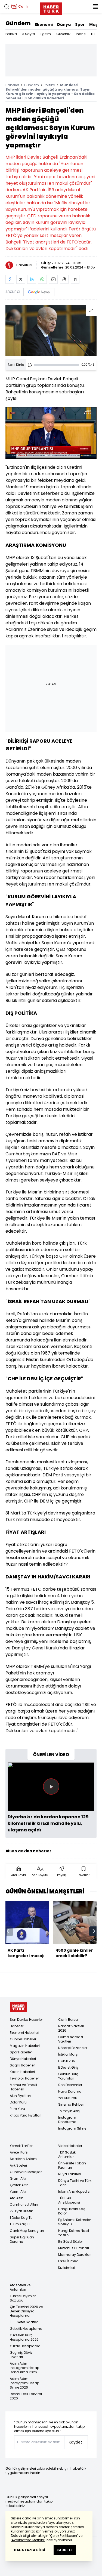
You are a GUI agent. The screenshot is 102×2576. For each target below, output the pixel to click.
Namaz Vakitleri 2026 (71, 2028)
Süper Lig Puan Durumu (22, 2239)
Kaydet (75, 2442)
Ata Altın (17, 2198)
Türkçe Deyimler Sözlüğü (23, 2298)
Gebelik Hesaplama (26, 2329)
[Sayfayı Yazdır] (64, 279)
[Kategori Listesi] (95, 7)
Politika (11, 34)
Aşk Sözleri (18, 2165)
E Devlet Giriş (68, 2067)
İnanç (81, 34)
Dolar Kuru (18, 2102)
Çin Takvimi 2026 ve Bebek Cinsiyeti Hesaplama (26, 2311)
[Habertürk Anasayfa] (51, 8)
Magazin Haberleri (25, 2046)
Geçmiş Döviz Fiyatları (21, 2355)
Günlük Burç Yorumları (68, 2076)
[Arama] (7, 7)
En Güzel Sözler (70, 2242)
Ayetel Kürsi (19, 2152)
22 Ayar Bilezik (21, 2211)
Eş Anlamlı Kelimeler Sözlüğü (75, 2222)
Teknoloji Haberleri (25, 2078)
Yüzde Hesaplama (25, 2346)
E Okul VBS (67, 2061)
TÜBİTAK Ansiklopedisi (69, 2200)
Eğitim (46, 34)
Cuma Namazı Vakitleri (71, 2039)
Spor (80, 24)
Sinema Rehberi (71, 2104)
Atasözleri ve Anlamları (20, 2287)
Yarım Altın (19, 2191)
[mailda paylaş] (53, 279)
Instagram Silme (72, 2128)
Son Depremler (70, 2085)
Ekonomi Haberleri (24, 2033)
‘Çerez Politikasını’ (64, 2536)
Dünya (64, 24)
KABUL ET (65, 2550)
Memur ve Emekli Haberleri (23, 2087)
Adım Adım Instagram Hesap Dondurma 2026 (24, 2368)
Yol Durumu (68, 2098)
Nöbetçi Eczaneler (73, 2048)
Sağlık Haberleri (23, 2065)
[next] (94, 1931)
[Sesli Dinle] (30, 365)
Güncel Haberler (23, 2039)
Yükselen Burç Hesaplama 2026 (24, 2337)
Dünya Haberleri (23, 2059)
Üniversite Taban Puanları (72, 2165)
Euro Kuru (17, 2109)
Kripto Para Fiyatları (26, 2115)
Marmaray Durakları (75, 2255)
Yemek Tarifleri (22, 2146)
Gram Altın (19, 2178)
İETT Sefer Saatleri (24, 2322)
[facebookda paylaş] (10, 279)
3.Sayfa (29, 34)
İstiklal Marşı (68, 2054)
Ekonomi (44, 24)
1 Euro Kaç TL (20, 2224)
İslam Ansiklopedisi (74, 2191)
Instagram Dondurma (67, 2120)
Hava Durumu (70, 2091)
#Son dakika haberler (28, 1851)
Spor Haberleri (21, 2052)
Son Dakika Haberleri (27, 2020)
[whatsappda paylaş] (42, 279)
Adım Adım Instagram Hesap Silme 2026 (24, 2383)
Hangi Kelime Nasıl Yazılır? (74, 2233)
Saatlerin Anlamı (24, 2159)
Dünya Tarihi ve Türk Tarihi (75, 2183)
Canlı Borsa (68, 2020)
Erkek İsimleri (68, 2261)
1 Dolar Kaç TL (21, 2218)
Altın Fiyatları (20, 2096)
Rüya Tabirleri (69, 2174)
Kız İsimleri (67, 2268)
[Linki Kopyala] (75, 279)
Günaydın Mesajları (26, 2172)
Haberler (12, 85)
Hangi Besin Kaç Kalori (72, 2211)
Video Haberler (70, 2146)
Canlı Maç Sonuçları (27, 2231)
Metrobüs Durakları (74, 2248)
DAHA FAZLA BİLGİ (30, 2550)
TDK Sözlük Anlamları (67, 2154)
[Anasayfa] (18, 2007)
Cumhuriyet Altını (24, 2205)
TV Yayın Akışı (69, 2111)
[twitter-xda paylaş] (21, 279)
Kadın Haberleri (22, 2072)
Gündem (18, 23)
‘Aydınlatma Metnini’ (28, 2540)
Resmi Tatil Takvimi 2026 (26, 2396)
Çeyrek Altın (19, 2185)
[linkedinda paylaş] (32, 279)
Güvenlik (63, 34)
